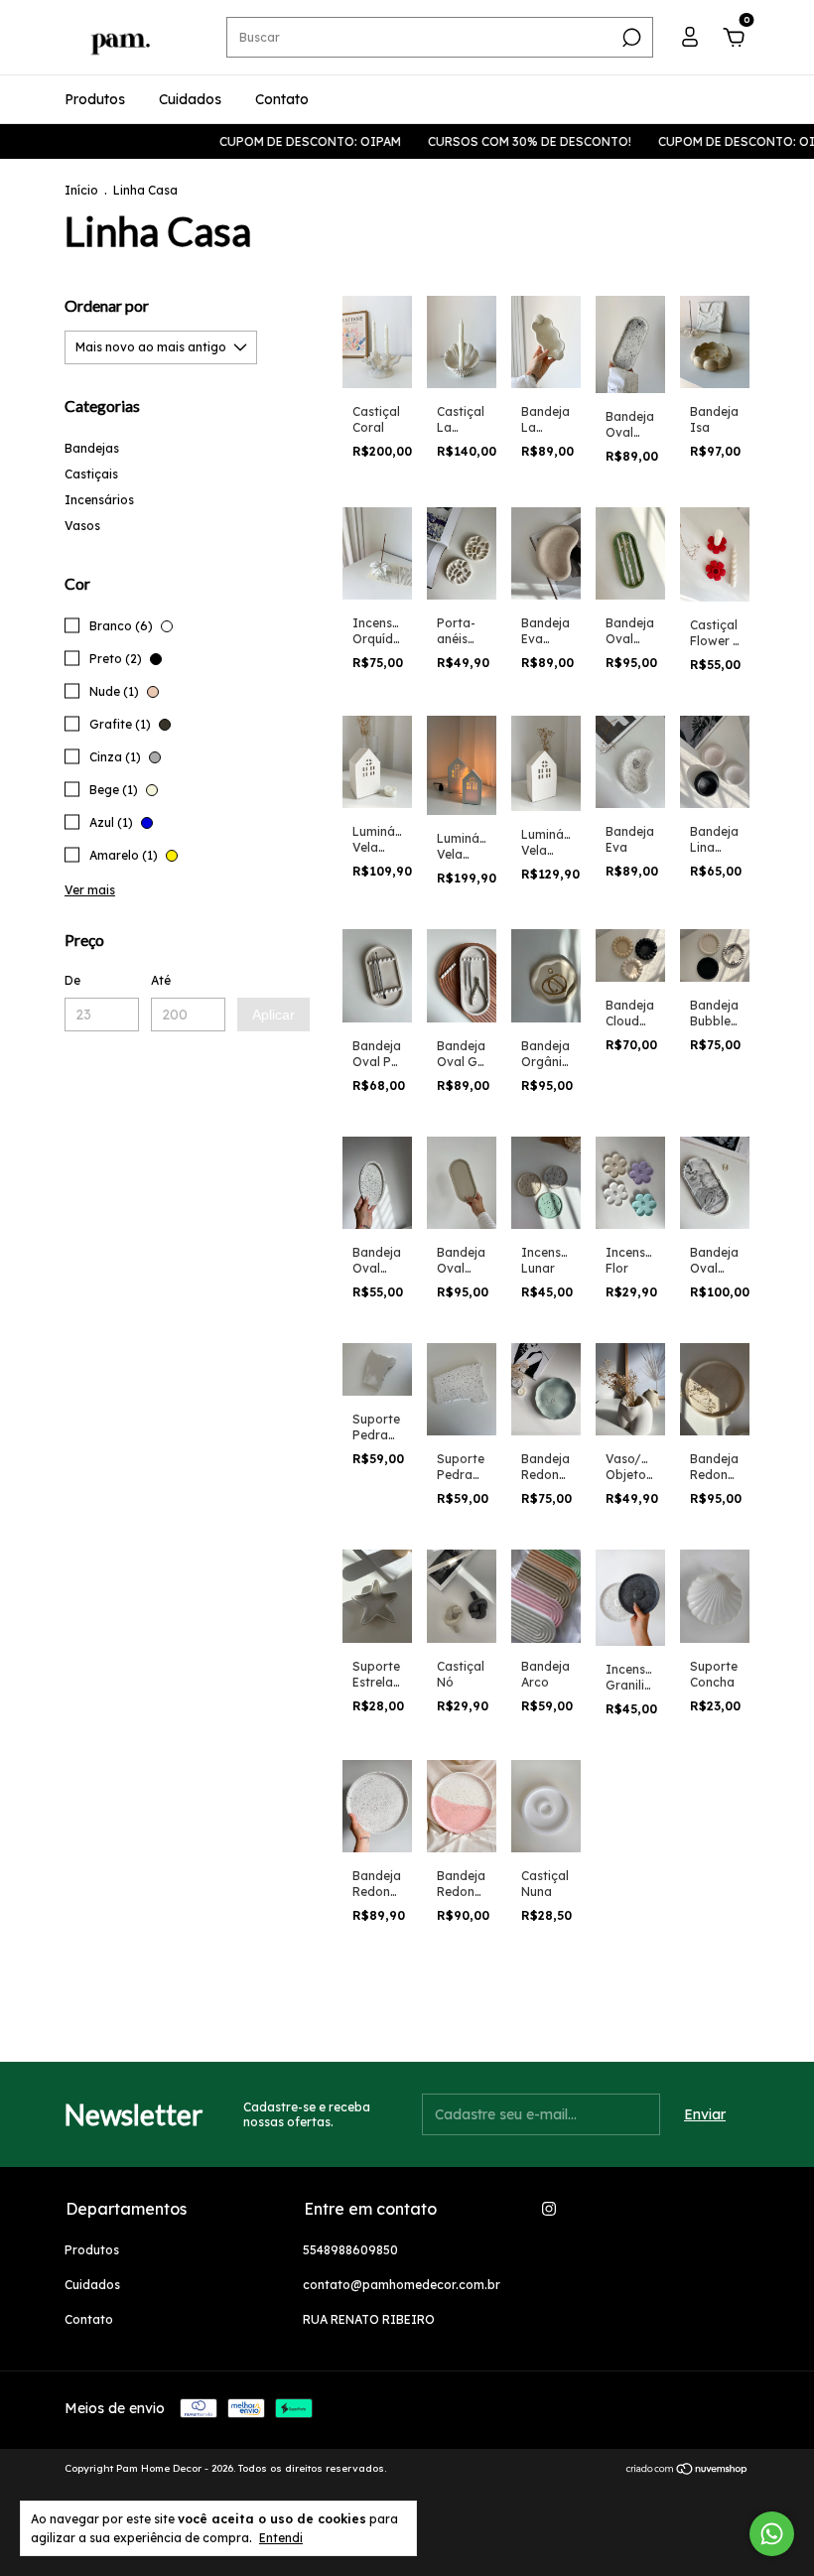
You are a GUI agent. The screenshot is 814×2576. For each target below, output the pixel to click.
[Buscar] (630, 38)
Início (81, 190)
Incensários (99, 500)
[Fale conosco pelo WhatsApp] (772, 2534)
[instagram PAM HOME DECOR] (549, 2209)
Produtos (95, 99)
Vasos (82, 526)
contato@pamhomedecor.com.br (402, 2285)
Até (161, 980)
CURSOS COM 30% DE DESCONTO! (493, 141)
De (72, 980)
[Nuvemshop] (687, 2471)
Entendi (281, 2538)
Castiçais (91, 474)
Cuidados (190, 99)
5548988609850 (350, 2250)
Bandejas (92, 448)
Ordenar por (107, 305)
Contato (282, 99)
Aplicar (273, 1015)
